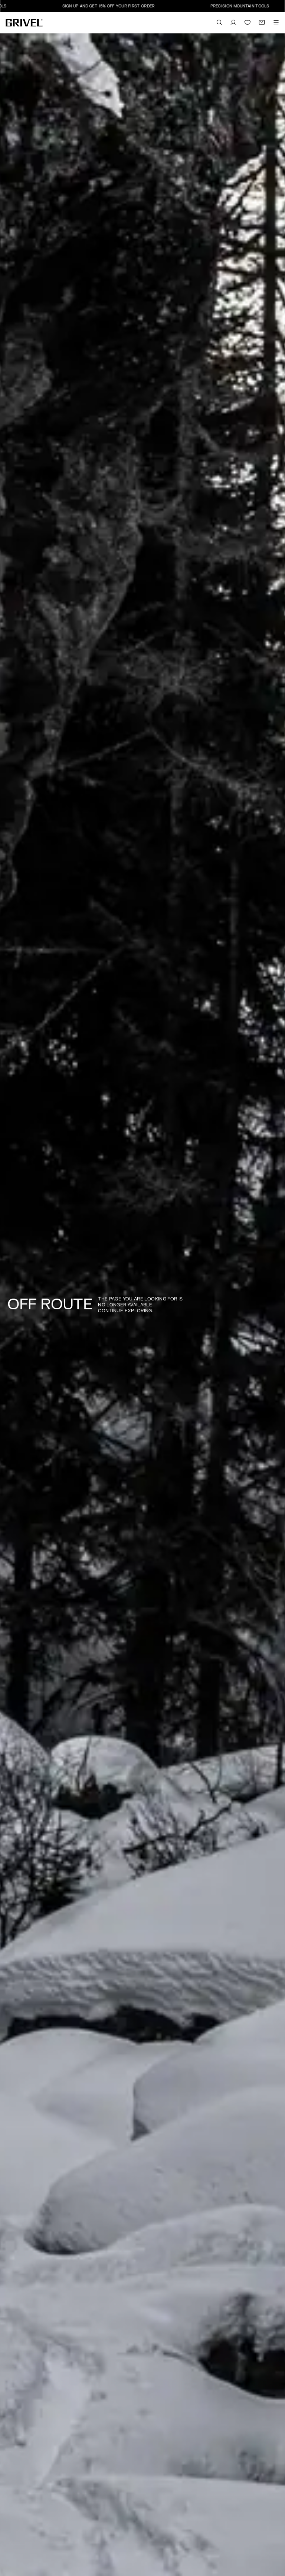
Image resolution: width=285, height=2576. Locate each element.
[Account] (233, 23)
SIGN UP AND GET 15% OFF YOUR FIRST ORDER (58, 6)
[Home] (24, 23)
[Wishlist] (248, 23)
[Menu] (276, 23)
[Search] (219, 23)
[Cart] (262, 23)
